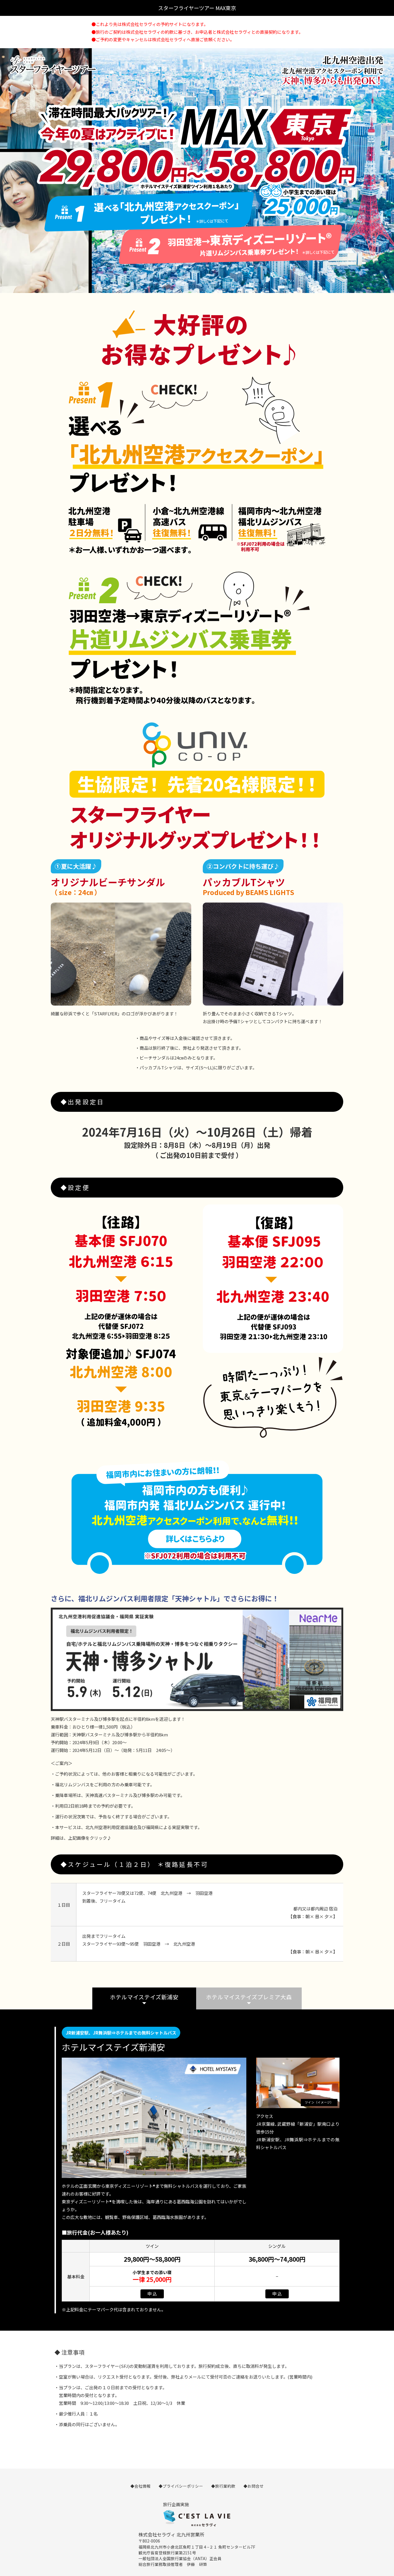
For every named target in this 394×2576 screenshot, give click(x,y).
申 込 (152, 2294)
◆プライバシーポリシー (181, 2486)
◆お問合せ (254, 2486)
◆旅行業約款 (223, 2486)
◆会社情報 (140, 2486)
